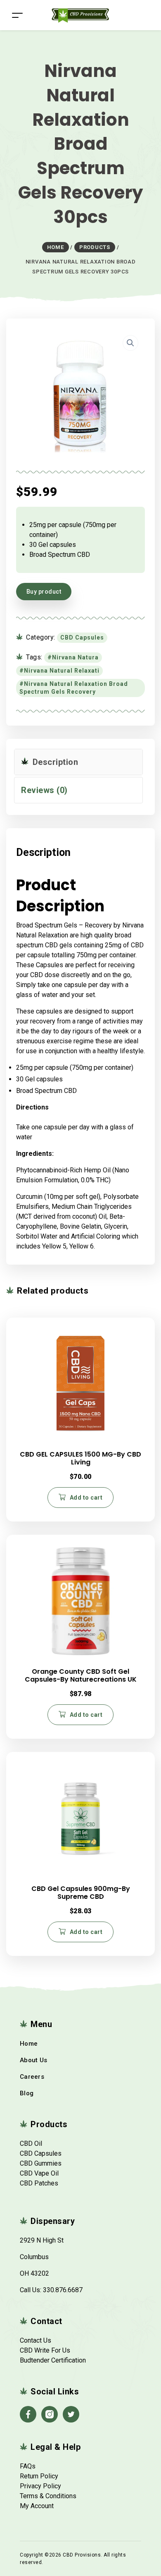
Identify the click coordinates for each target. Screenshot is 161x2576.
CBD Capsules (82, 637)
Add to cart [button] (86, 1498)
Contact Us (36, 2340)
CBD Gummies (41, 2163)
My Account (37, 2506)
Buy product (44, 592)
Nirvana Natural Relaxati (62, 671)
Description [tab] (54, 762)
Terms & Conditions (48, 2496)
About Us (33, 2060)
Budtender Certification (53, 2360)
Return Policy (39, 2476)
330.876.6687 (63, 2290)
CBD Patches (39, 2183)
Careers (32, 2077)
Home (29, 2044)
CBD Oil (31, 2143)
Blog (27, 2093)
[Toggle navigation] (17, 15)
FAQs (28, 2466)
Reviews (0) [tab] (44, 790)
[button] (130, 343)
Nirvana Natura (75, 657)
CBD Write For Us (45, 2350)
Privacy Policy (40, 2486)
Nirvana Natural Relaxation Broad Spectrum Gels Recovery (74, 688)
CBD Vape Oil (39, 2173)
